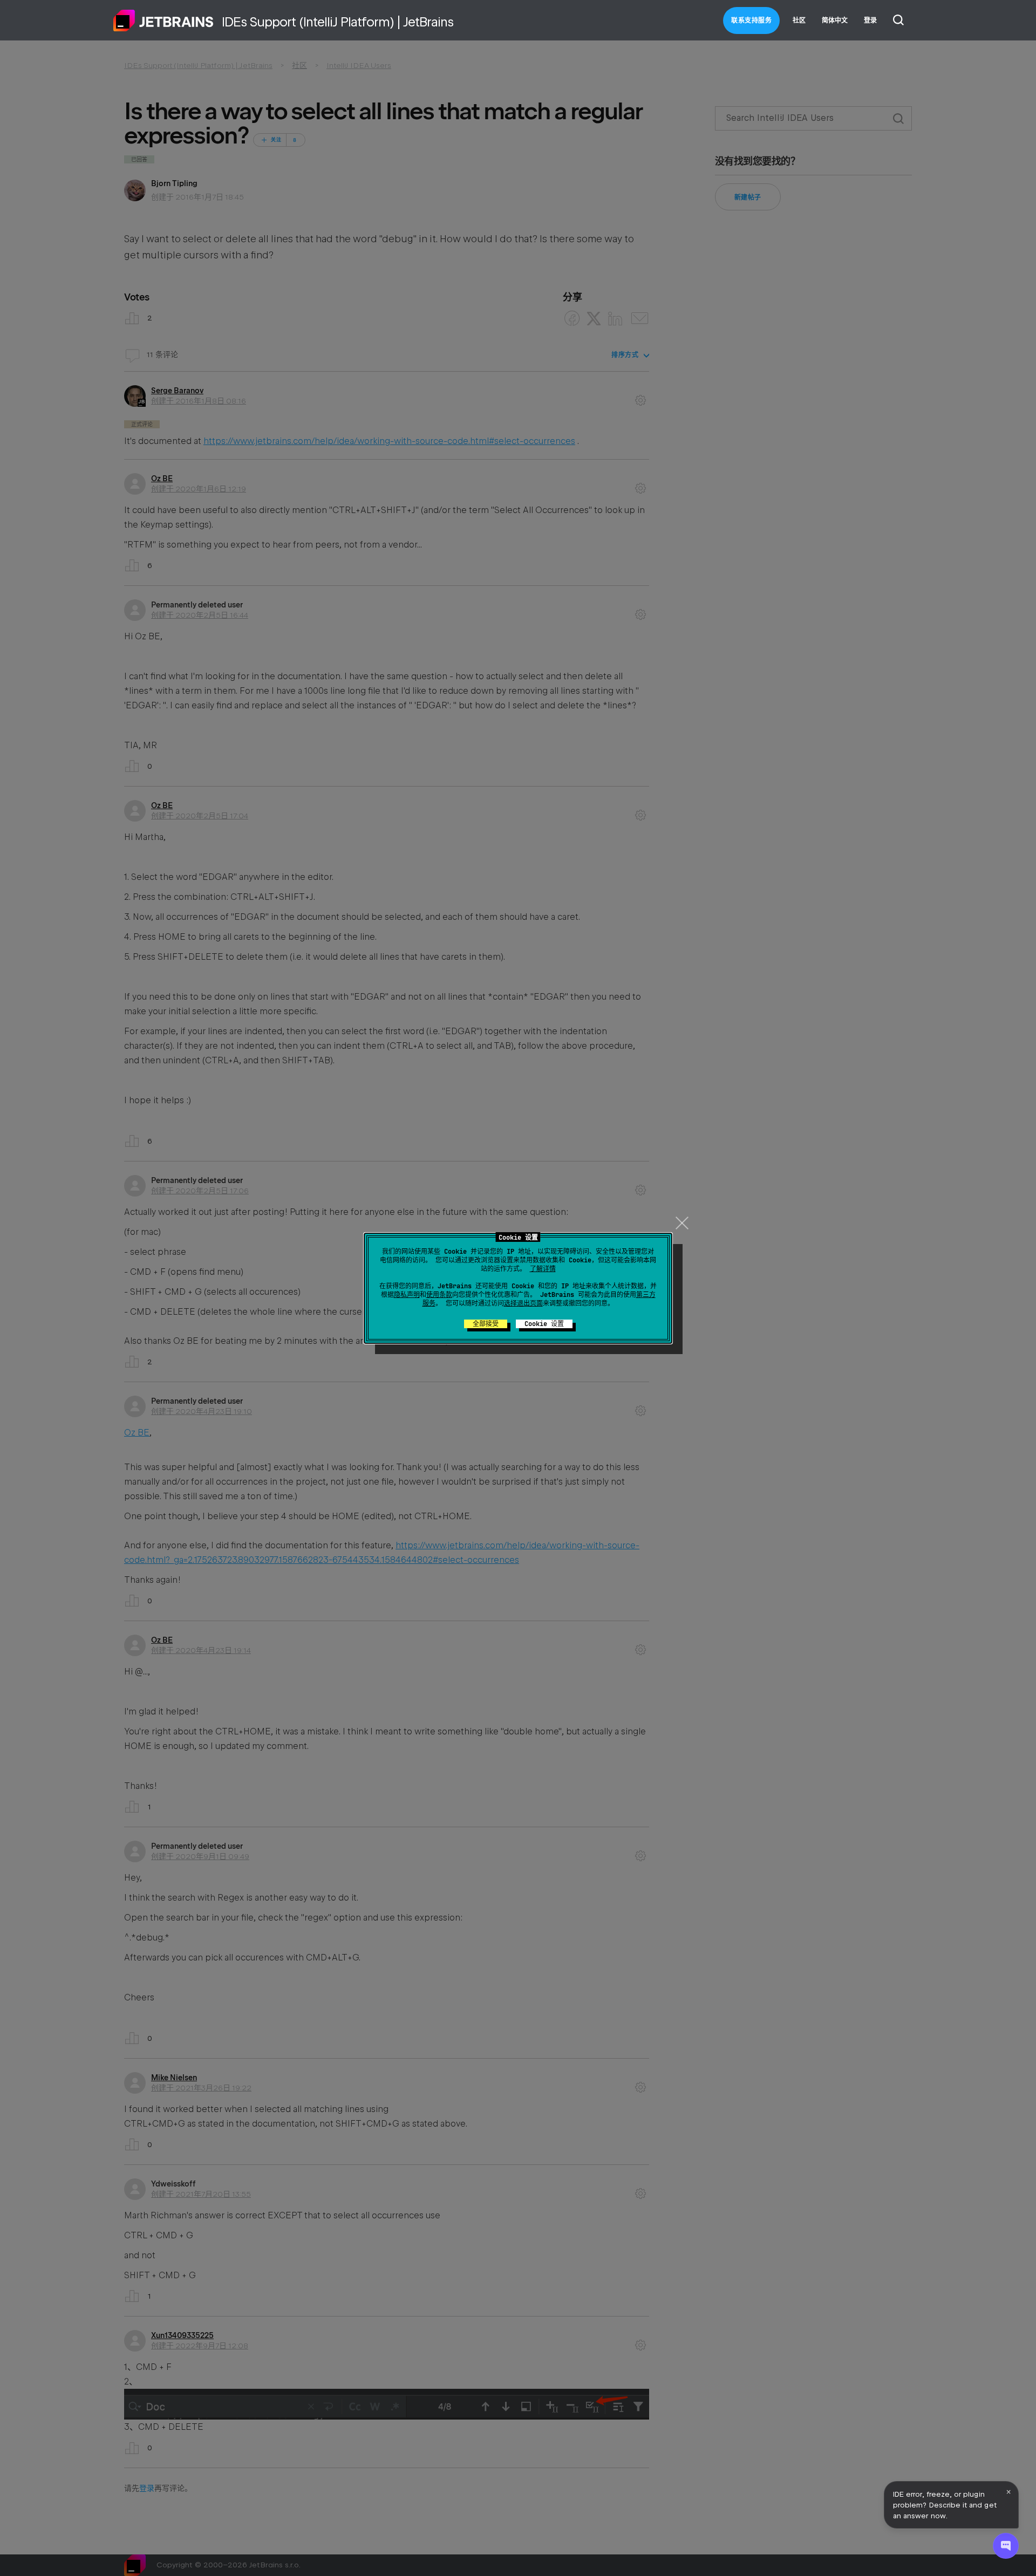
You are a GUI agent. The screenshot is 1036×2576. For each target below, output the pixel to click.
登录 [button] (870, 21)
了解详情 (543, 1269)
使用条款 (439, 1295)
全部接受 (486, 1324)
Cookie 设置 (544, 1324)
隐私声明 (407, 1295)
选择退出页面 (523, 1303)
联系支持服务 (751, 21)
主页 (163, 21)
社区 (799, 21)
